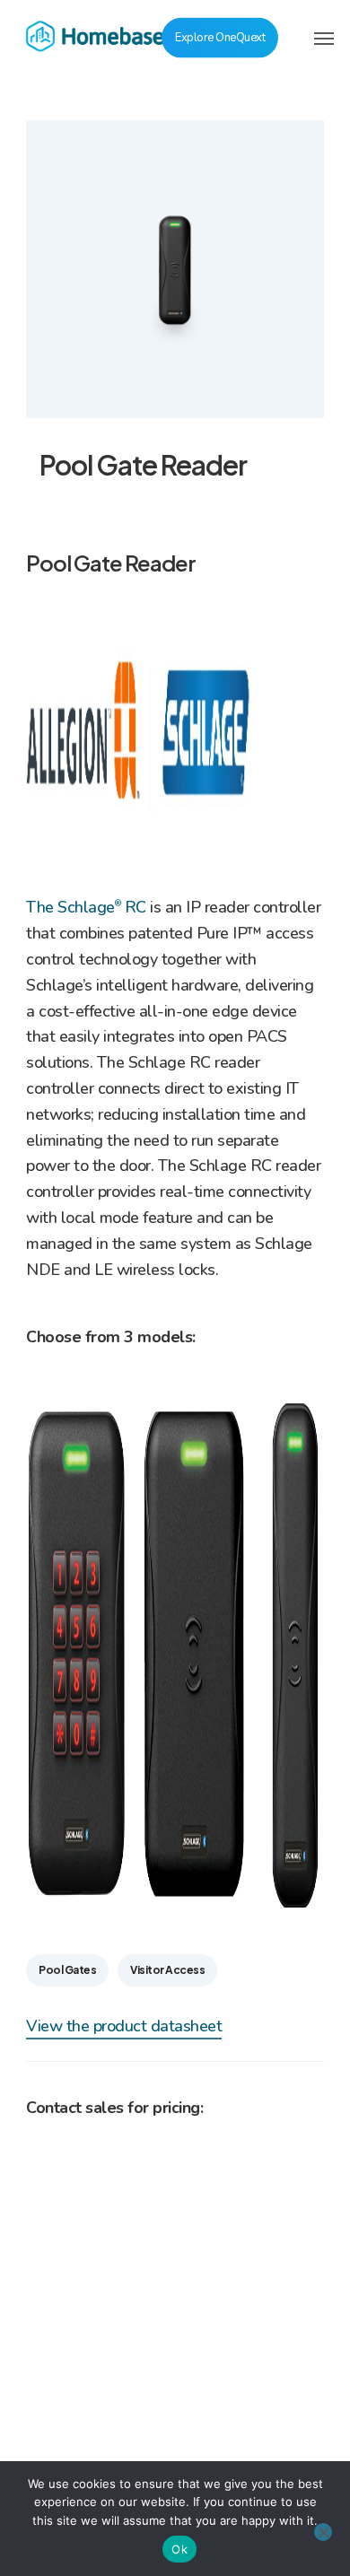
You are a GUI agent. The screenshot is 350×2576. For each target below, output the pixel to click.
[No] (323, 2532)
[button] (324, 38)
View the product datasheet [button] (124, 2026)
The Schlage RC (86, 907)
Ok (179, 2549)
